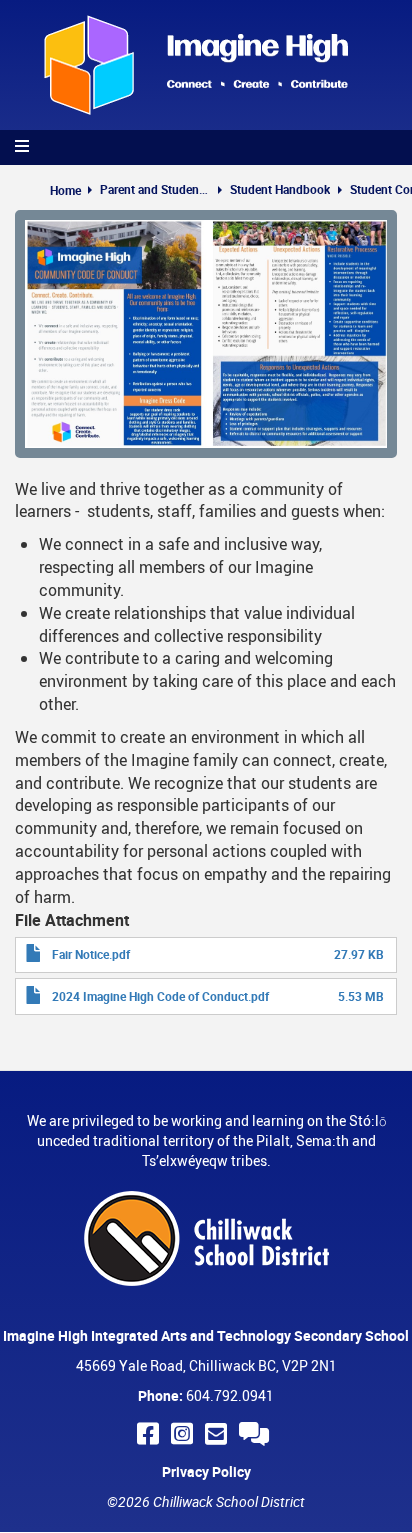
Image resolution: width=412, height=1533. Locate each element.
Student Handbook (280, 189)
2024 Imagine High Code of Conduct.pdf (160, 996)
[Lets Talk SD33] (257, 1433)
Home (65, 190)
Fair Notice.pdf (91, 954)
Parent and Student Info (155, 189)
